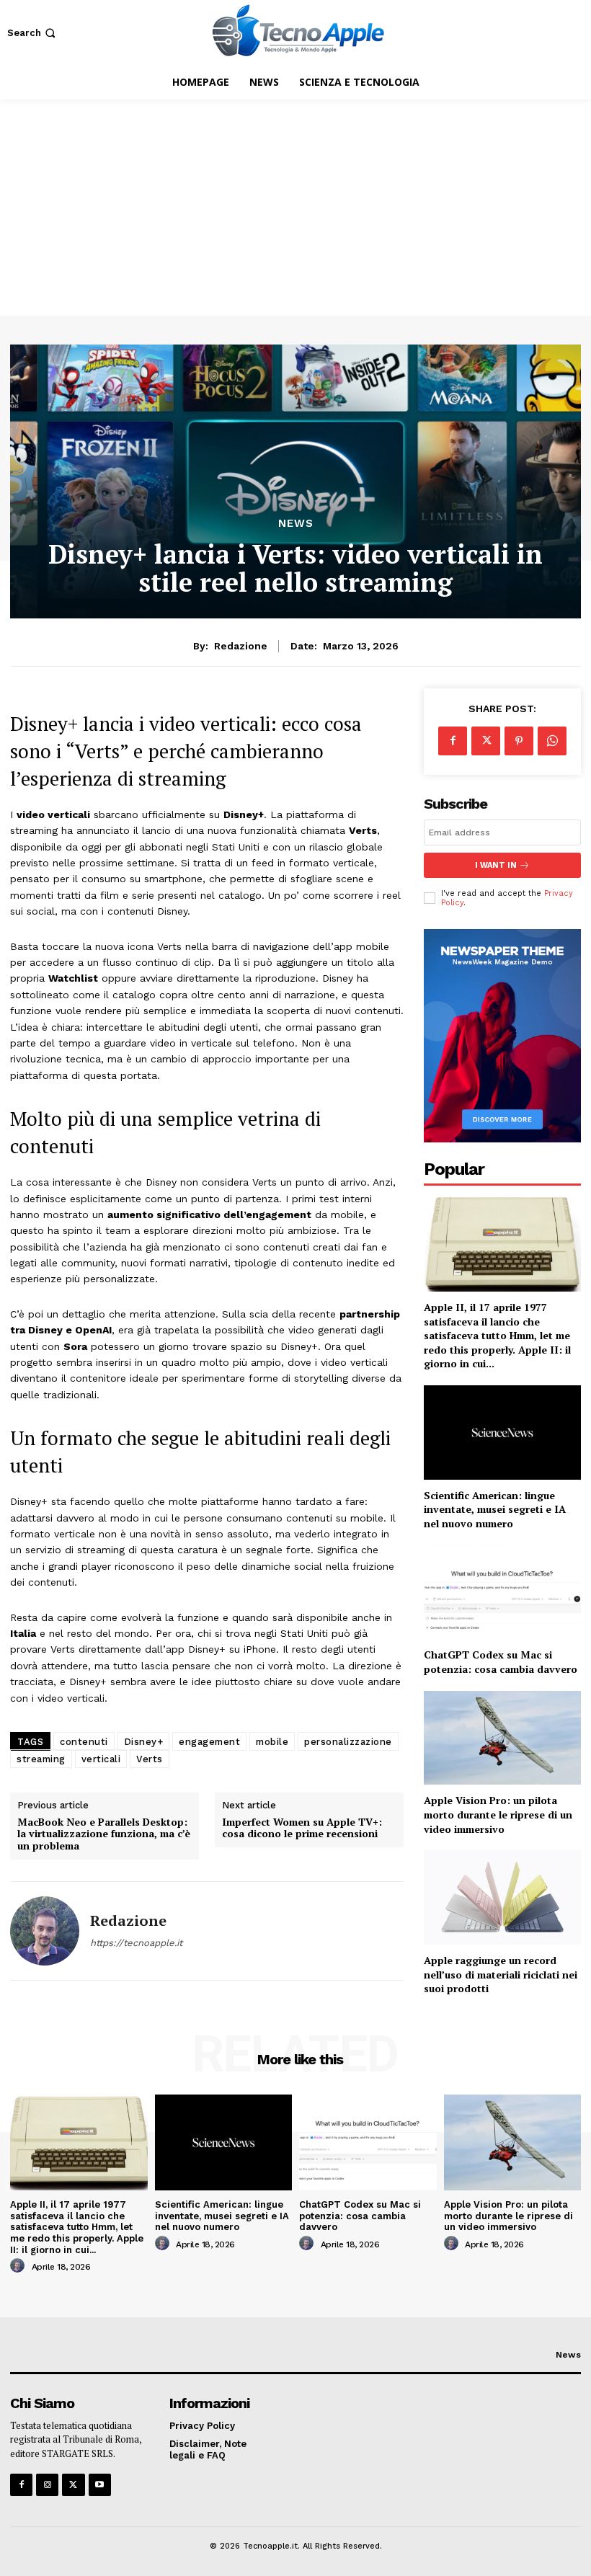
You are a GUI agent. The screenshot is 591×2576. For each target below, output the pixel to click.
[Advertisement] (295, 208)
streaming (41, 1759)
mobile (272, 1742)
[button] (33, 33)
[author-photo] (19, 2266)
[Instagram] (47, 2485)
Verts (150, 1759)
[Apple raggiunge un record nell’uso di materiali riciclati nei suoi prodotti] (502, 1897)
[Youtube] (100, 2485)
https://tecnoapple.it (136, 1943)
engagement (209, 1742)
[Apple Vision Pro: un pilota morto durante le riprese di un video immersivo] (502, 1738)
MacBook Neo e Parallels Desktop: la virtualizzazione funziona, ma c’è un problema (104, 1834)
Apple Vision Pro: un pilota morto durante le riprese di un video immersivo (498, 1814)
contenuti (84, 1742)
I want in (496, 865)
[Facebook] (453, 741)
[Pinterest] (519, 741)
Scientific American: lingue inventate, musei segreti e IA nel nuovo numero (495, 1509)
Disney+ (144, 1742)
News (296, 524)
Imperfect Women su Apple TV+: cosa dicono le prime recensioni (302, 1829)
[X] (486, 741)
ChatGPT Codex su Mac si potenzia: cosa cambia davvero (501, 1662)
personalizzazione (348, 1742)
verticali (101, 1759)
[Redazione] (45, 1931)
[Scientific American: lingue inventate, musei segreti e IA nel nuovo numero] (502, 1433)
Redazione (241, 646)
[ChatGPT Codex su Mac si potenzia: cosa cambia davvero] (502, 1593)
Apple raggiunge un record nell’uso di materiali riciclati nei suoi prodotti (501, 1974)
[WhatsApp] (552, 741)
